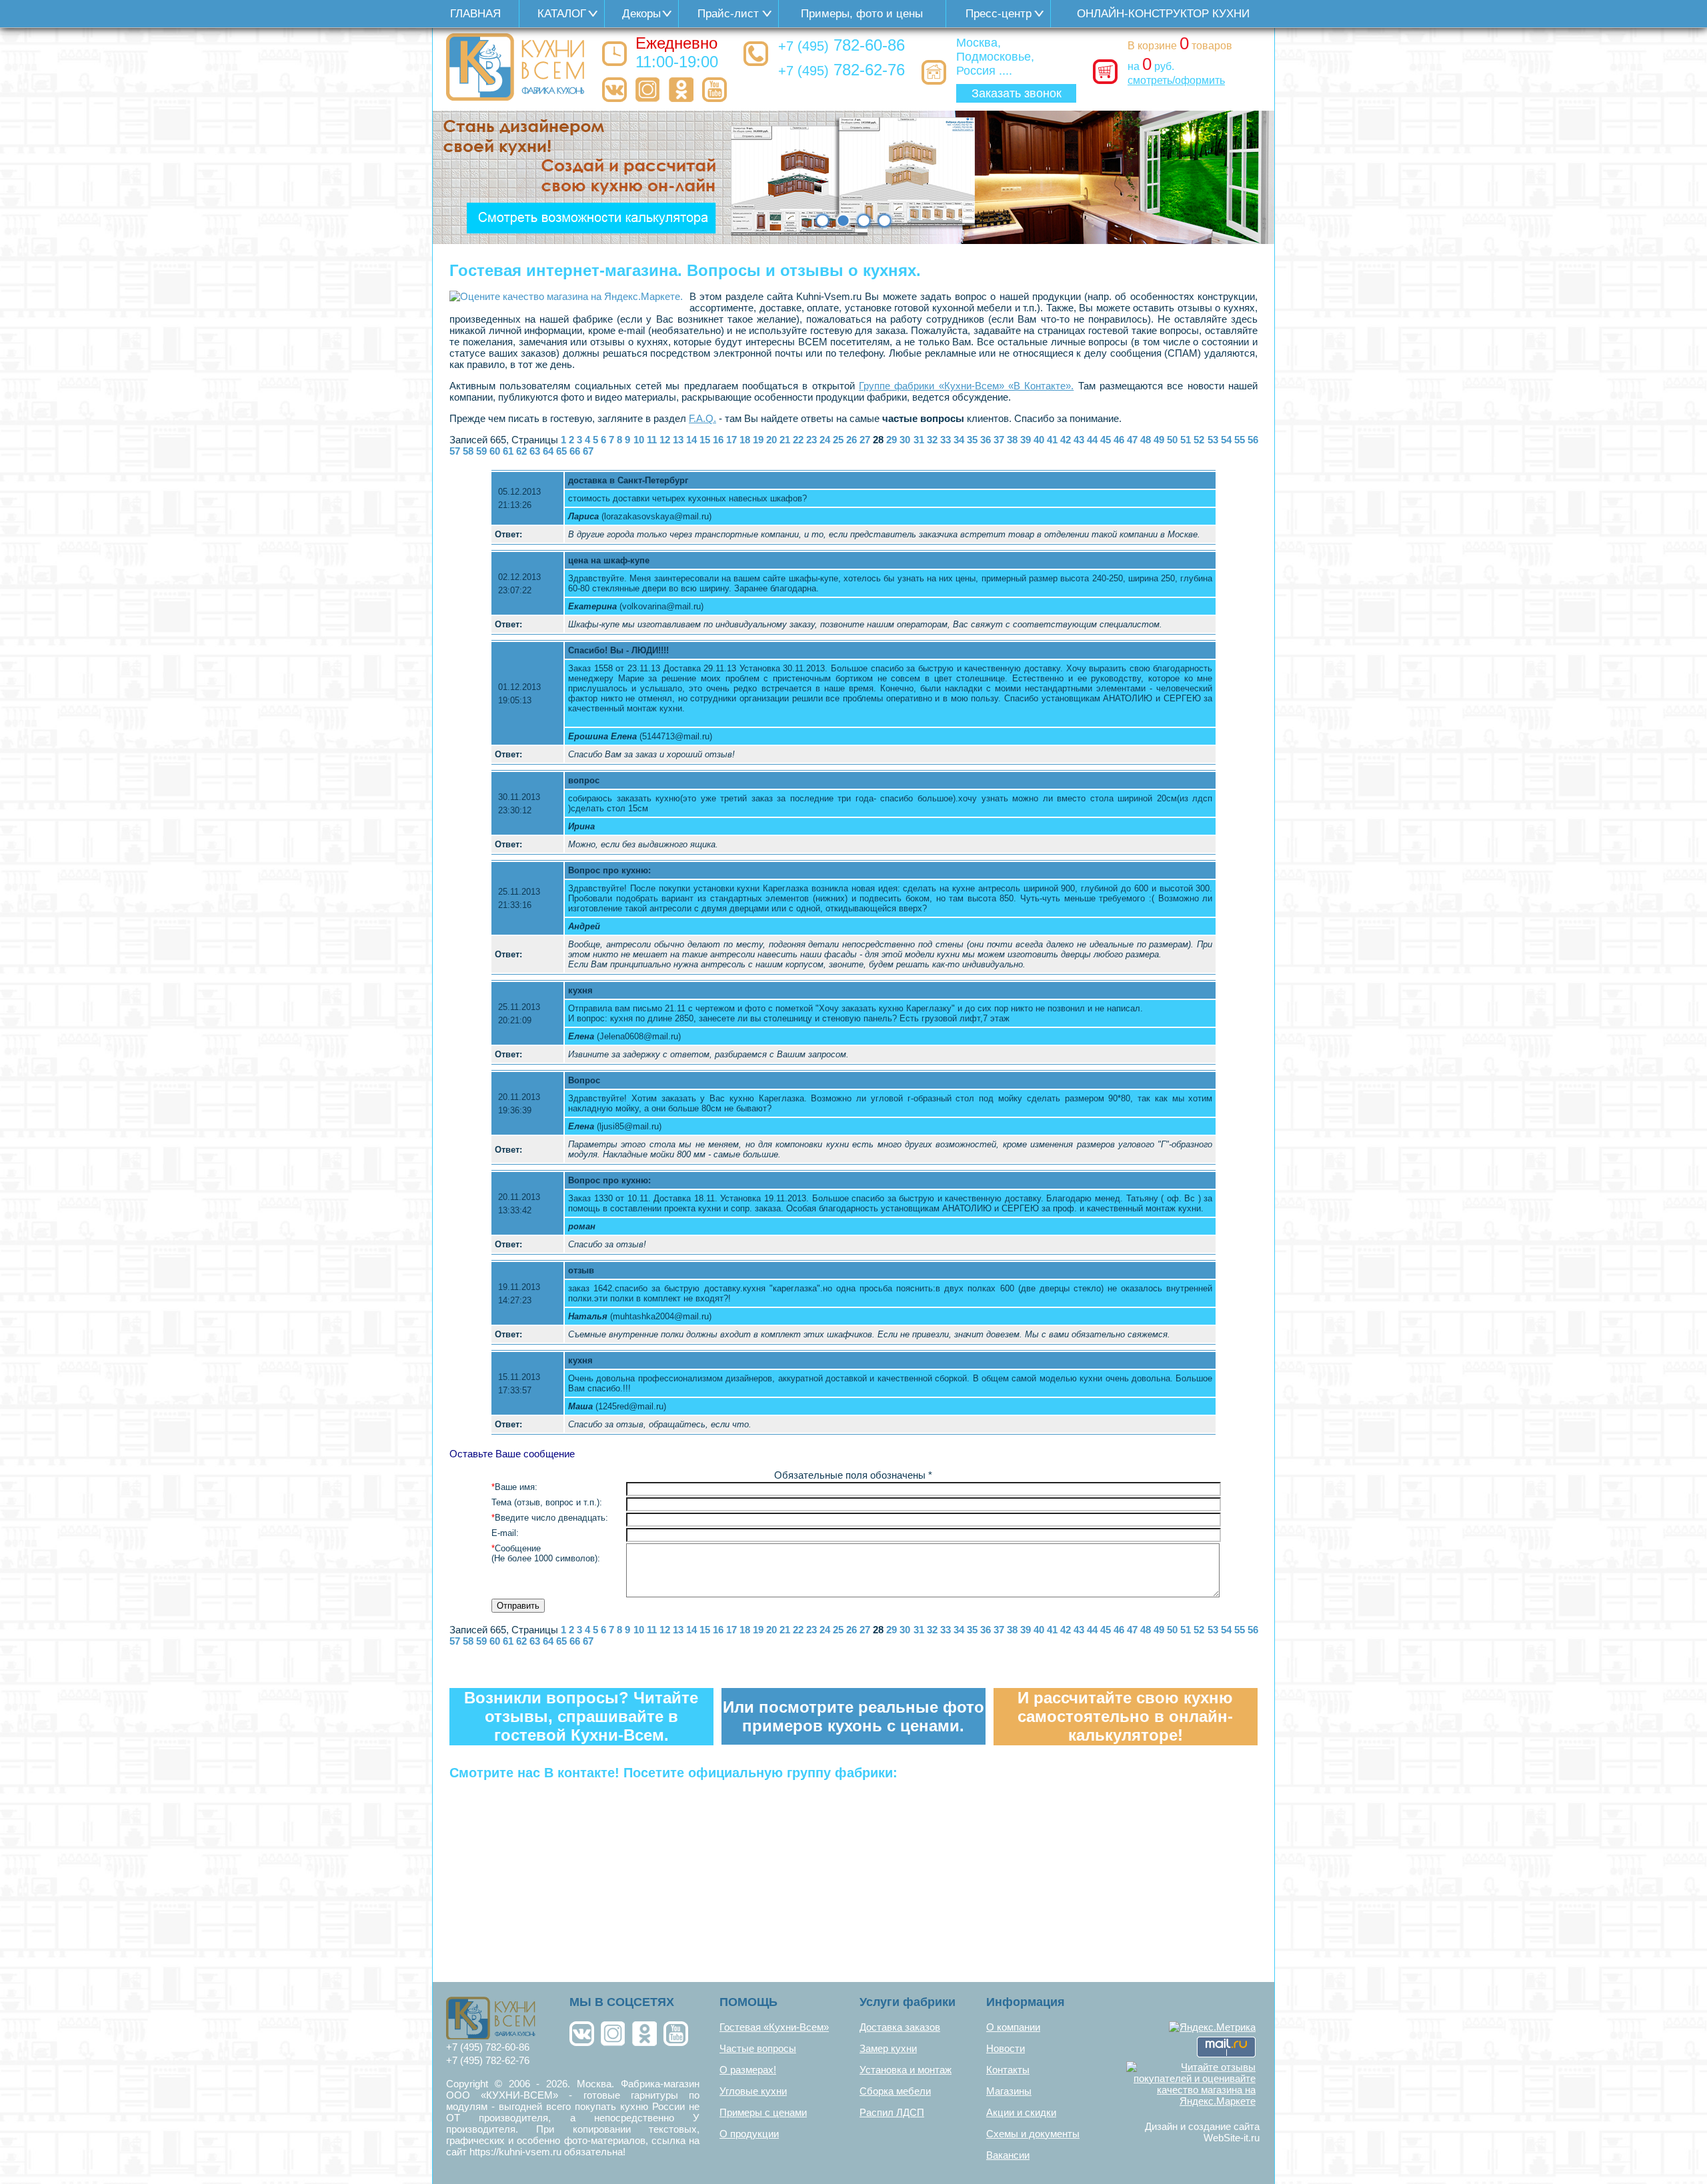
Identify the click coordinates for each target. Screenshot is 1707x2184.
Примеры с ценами (763, 2112)
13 (678, 440)
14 (691, 440)
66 (575, 451)
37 (999, 440)
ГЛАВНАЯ (475, 14)
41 (1052, 440)
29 (892, 440)
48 (1146, 440)
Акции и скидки (1021, 2112)
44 (1092, 440)
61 (508, 451)
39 (1026, 440)
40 (1039, 440)
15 (705, 440)
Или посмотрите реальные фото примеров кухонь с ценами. (853, 1716)
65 (561, 451)
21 (785, 440)
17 (731, 440)
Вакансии (1008, 2155)
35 (972, 440)
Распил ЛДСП (892, 2112)
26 (851, 440)
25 (838, 440)
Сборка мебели (895, 2091)
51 (1186, 440)
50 (1172, 440)
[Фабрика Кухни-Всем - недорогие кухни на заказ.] (516, 67)
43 (1079, 440)
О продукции (749, 2134)
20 (771, 440)
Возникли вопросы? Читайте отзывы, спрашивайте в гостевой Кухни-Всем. (581, 1716)
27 (865, 440)
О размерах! (748, 2070)
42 (1066, 440)
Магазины (1009, 2091)
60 (495, 451)
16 (718, 440)
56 (1253, 440)
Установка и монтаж (906, 2070)
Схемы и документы (1033, 2134)
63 (535, 451)
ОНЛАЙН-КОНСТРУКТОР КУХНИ (1163, 14)
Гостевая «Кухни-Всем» (774, 2027)
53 (1213, 440)
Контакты (1008, 2070)
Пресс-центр (999, 14)
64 (548, 451)
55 (1240, 440)
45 (1106, 440)
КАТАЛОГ (562, 14)
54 (1226, 440)
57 (455, 451)
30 (905, 440)
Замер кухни (888, 2048)
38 (1012, 440)
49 (1159, 440)
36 (986, 440)
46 (1119, 440)
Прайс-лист (728, 14)
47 (1132, 440)
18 (745, 440)
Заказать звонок (1017, 93)
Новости (1006, 2048)
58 (468, 451)
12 (665, 440)
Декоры (641, 14)
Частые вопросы (758, 2048)
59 (481, 451)
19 (758, 440)
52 (1199, 440)
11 (652, 440)
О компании (1013, 2027)
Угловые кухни (753, 2091)
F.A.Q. (702, 418)
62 (521, 451)
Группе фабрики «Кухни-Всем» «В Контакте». (966, 386)
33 (946, 440)
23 (811, 440)
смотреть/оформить (1176, 80)
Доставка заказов (900, 2027)
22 (798, 440)
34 (959, 440)
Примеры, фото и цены (862, 14)
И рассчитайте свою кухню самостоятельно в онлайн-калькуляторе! (1125, 1716)
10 (639, 440)
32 (932, 440)
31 (919, 440)
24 (825, 440)
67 (588, 451)
